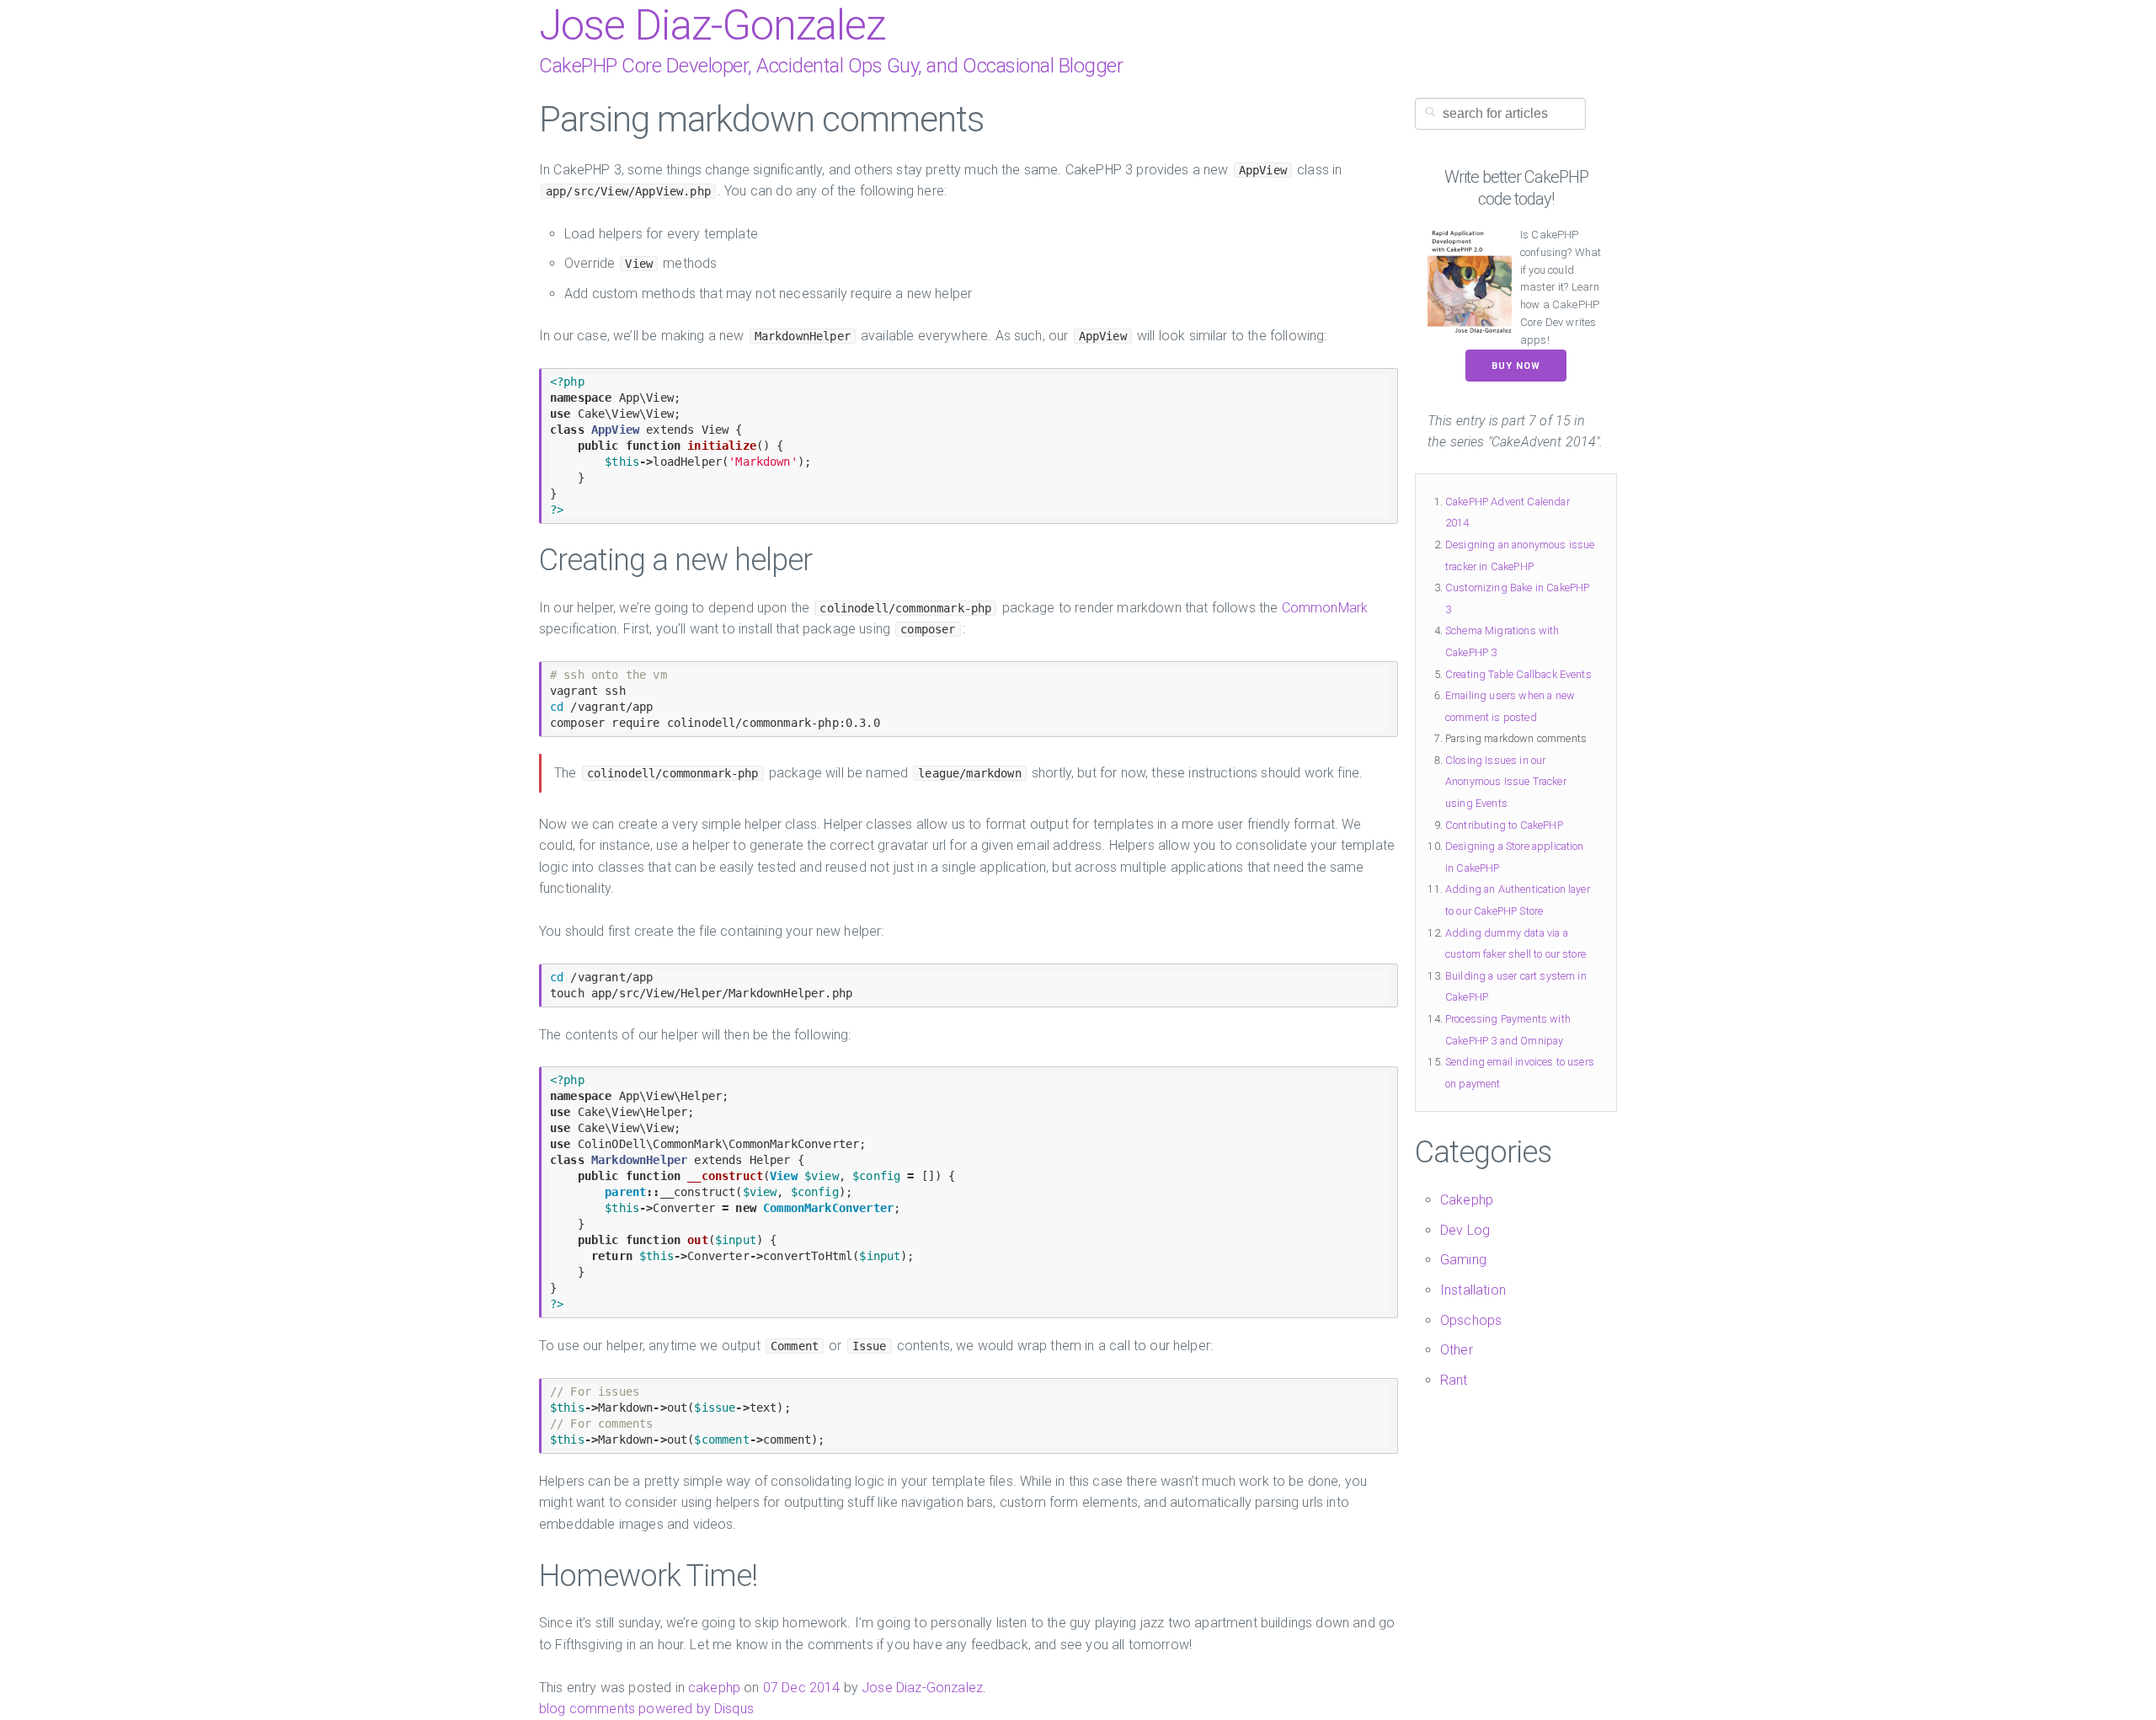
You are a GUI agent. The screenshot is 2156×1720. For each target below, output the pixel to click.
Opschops (1471, 1320)
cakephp (714, 1688)
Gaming (1463, 1260)
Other (1457, 1350)
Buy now (1516, 366)
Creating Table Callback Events (1518, 674)
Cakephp (1467, 1200)
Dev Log (1465, 1230)
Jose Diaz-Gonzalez (712, 25)
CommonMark (1325, 608)
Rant (1454, 1380)
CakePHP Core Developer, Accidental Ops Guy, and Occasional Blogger (831, 66)
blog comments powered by (646, 1709)
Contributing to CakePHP (1504, 825)
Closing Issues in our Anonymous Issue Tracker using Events (1506, 782)
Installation (1473, 1290)
